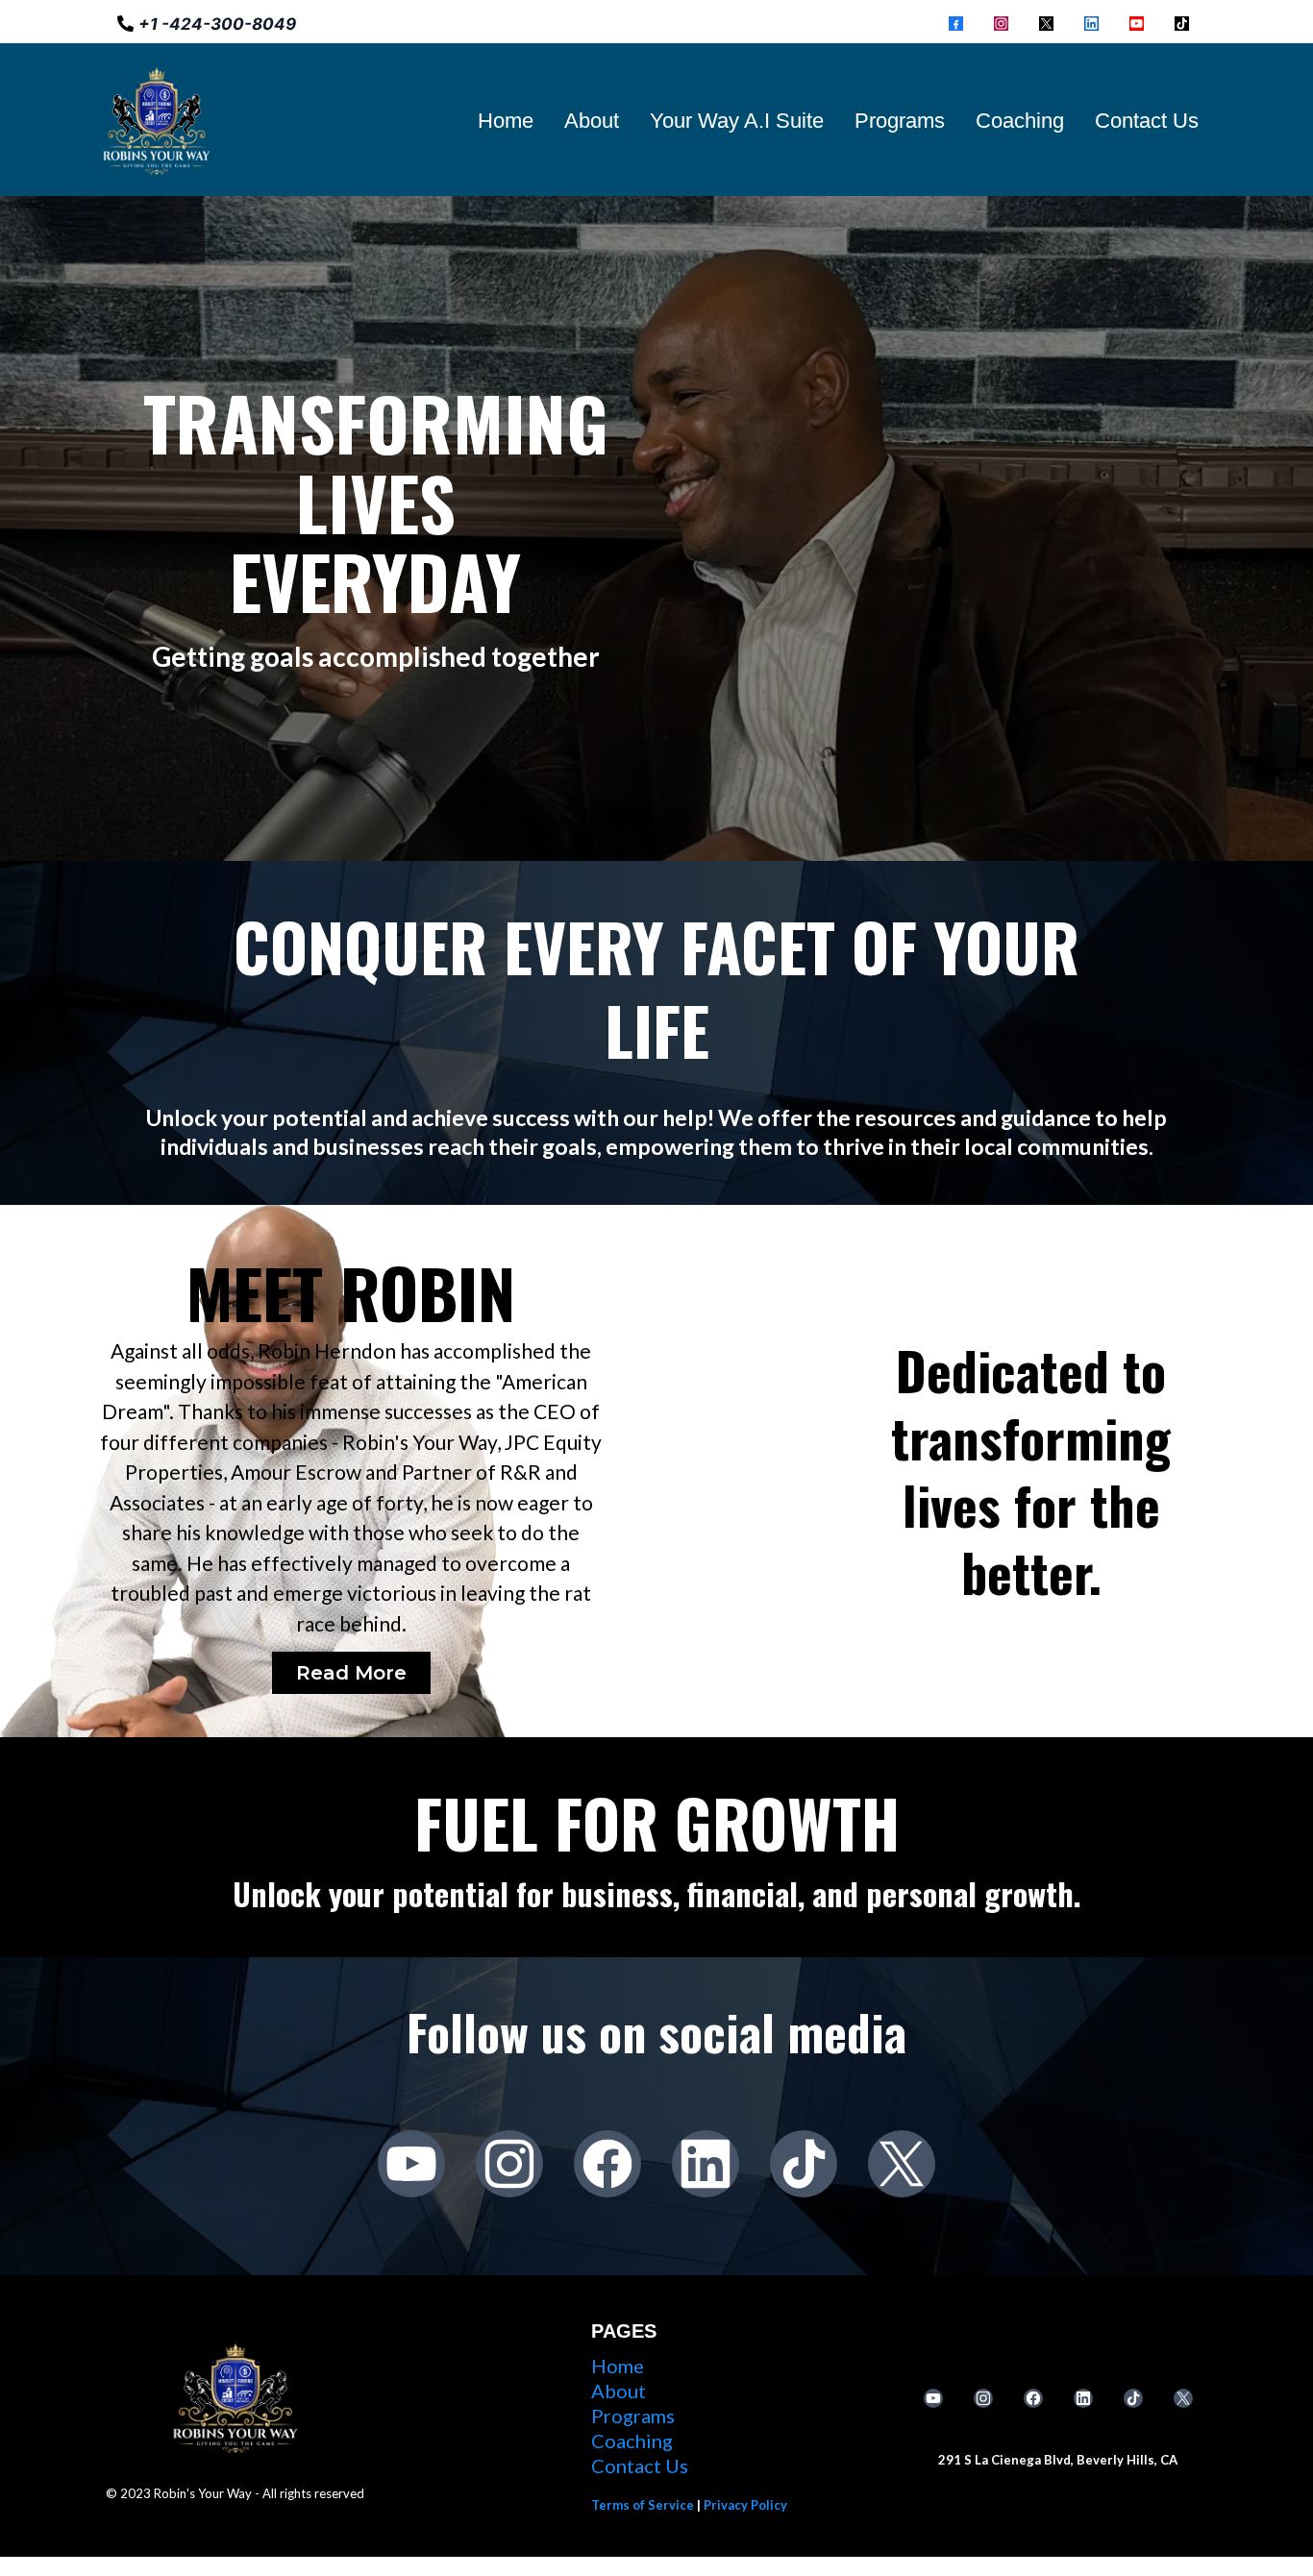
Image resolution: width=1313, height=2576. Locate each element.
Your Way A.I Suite (737, 121)
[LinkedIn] (1091, 23)
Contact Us (1147, 121)
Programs (900, 121)
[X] (1046, 23)
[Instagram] (1001, 23)
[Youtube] (1137, 23)
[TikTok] (1182, 23)
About (592, 121)
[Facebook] (956, 23)
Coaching (1020, 121)
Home (506, 121)
